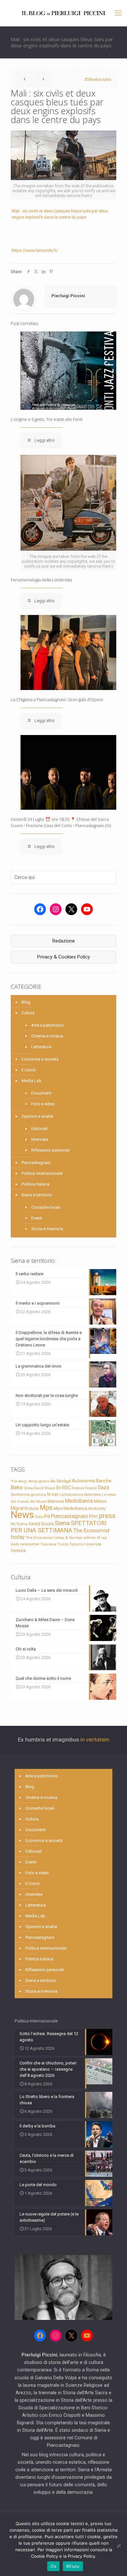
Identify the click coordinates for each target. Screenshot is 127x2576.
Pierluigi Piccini (68, 296)
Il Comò (29, 1070)
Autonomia (84, 1481)
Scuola (47, 1524)
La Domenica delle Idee (80, 1495)
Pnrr (94, 1517)
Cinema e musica (47, 1036)
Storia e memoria (47, 1229)
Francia (91, 1488)
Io (49, 1494)
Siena (62, 1523)
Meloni (100, 1501)
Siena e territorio (37, 1195)
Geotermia (20, 1495)
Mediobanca (79, 1501)
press (107, 1516)
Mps (46, 1508)
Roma (22, 1524)
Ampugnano (39, 1481)
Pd (47, 1516)
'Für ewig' (19, 1481)
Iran (55, 1495)
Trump (63, 1544)
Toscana (48, 1544)
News (22, 1515)
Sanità (34, 1524)
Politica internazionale (42, 1173)
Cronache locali (46, 1207)
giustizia (38, 1495)
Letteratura (41, 1047)
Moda (34, 1509)
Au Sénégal (61, 1481)
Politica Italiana (35, 1184)
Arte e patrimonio (48, 1025)
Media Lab (31, 1081)
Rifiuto (73, 2566)
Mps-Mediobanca (71, 1508)
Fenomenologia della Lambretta (41, 580)
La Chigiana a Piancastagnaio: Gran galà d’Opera (57, 699)
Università (93, 1544)
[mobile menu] (118, 13)
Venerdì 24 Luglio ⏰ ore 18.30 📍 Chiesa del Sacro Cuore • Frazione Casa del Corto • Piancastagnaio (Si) (61, 822)
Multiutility (97, 1509)
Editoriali (39, 1129)
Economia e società (40, 1059)
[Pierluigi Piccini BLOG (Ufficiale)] (63, 13)
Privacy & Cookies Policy (63, 957)
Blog (26, 1002)
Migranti (19, 1508)
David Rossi (45, 1488)
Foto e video (43, 1104)
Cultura (28, 1013)
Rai (13, 1524)
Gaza (103, 1487)
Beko (17, 1487)
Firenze (78, 1488)
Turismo (77, 1544)
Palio (39, 1517)
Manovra (56, 1501)
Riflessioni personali (50, 1150)
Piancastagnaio (36, 1163)
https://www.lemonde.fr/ (35, 250)
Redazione (64, 941)
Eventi (37, 1218)
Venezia (18, 1551)
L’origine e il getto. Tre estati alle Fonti (47, 419)
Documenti (42, 1093)
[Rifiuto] (119, 2546)
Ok (53, 2566)
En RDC (63, 1488)
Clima (28, 1488)
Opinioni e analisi (37, 1116)
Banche (104, 1481)
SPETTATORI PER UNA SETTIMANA (59, 1527)
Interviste (40, 1139)
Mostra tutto (100, 79)
